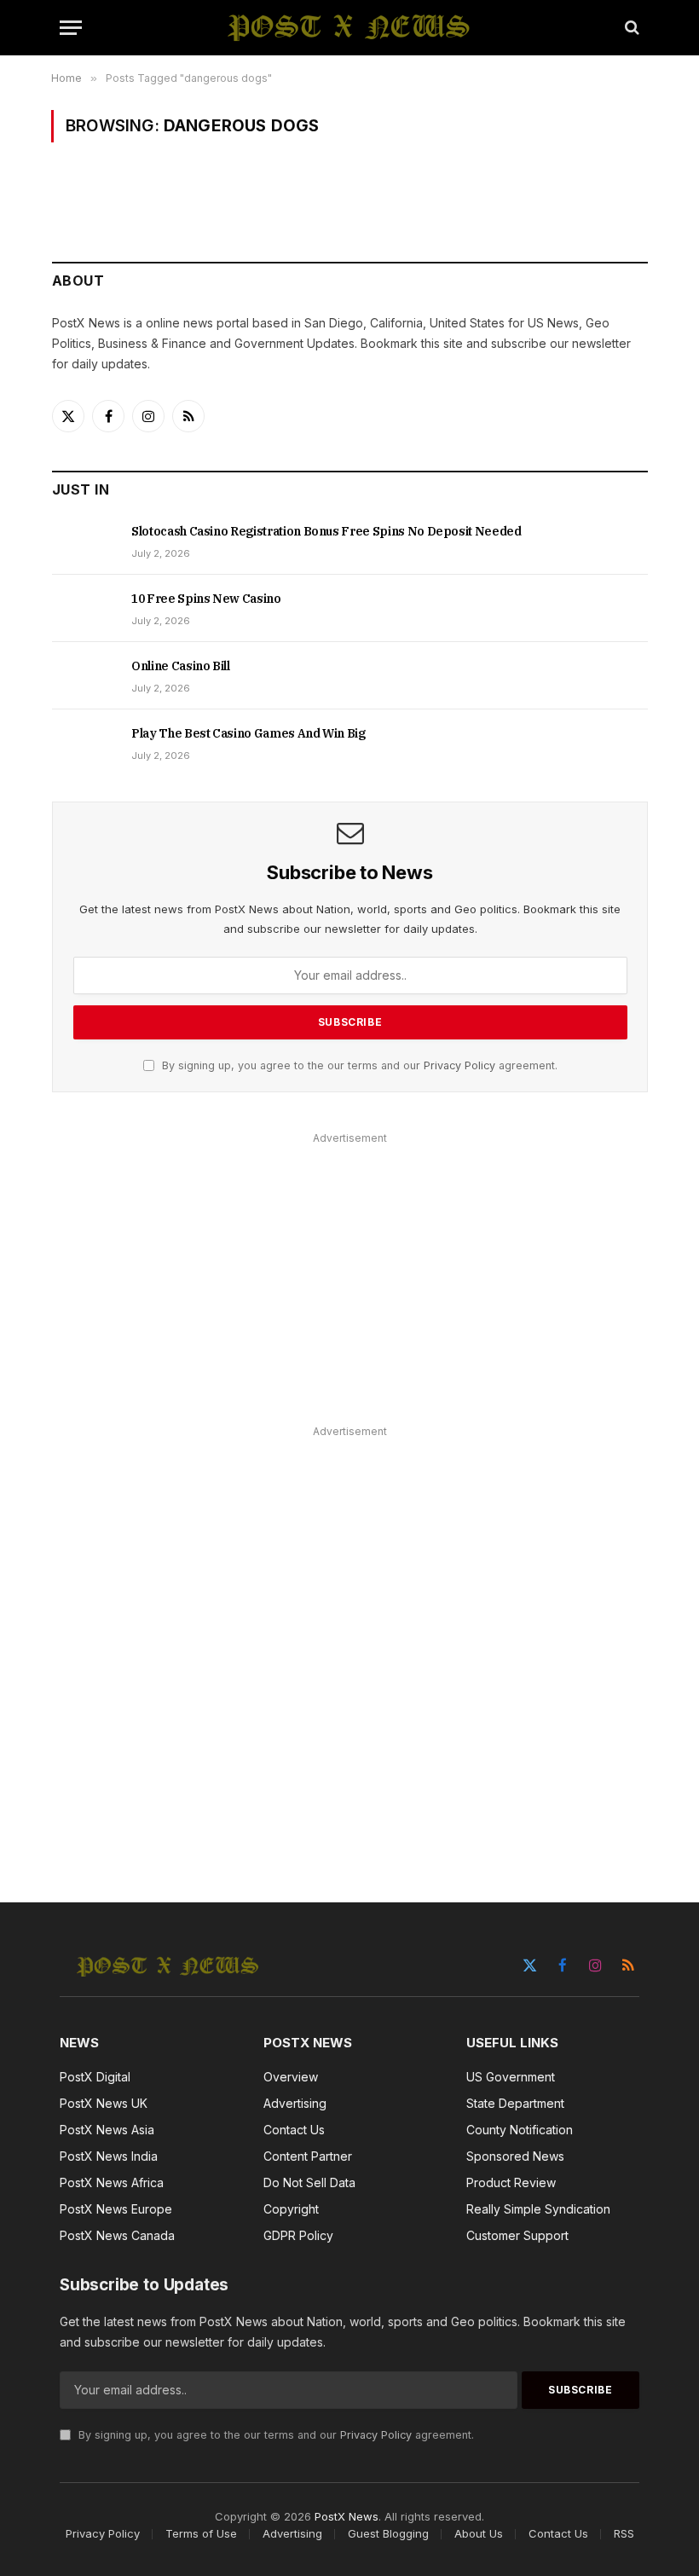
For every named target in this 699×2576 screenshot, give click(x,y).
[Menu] (71, 28)
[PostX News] (350, 27)
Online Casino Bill (181, 666)
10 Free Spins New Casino (206, 599)
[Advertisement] (350, 1269)
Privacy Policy (459, 1065)
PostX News (347, 2516)
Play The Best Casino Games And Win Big (248, 733)
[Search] (630, 28)
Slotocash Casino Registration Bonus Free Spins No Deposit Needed (326, 531)
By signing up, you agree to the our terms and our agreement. (358, 1065)
